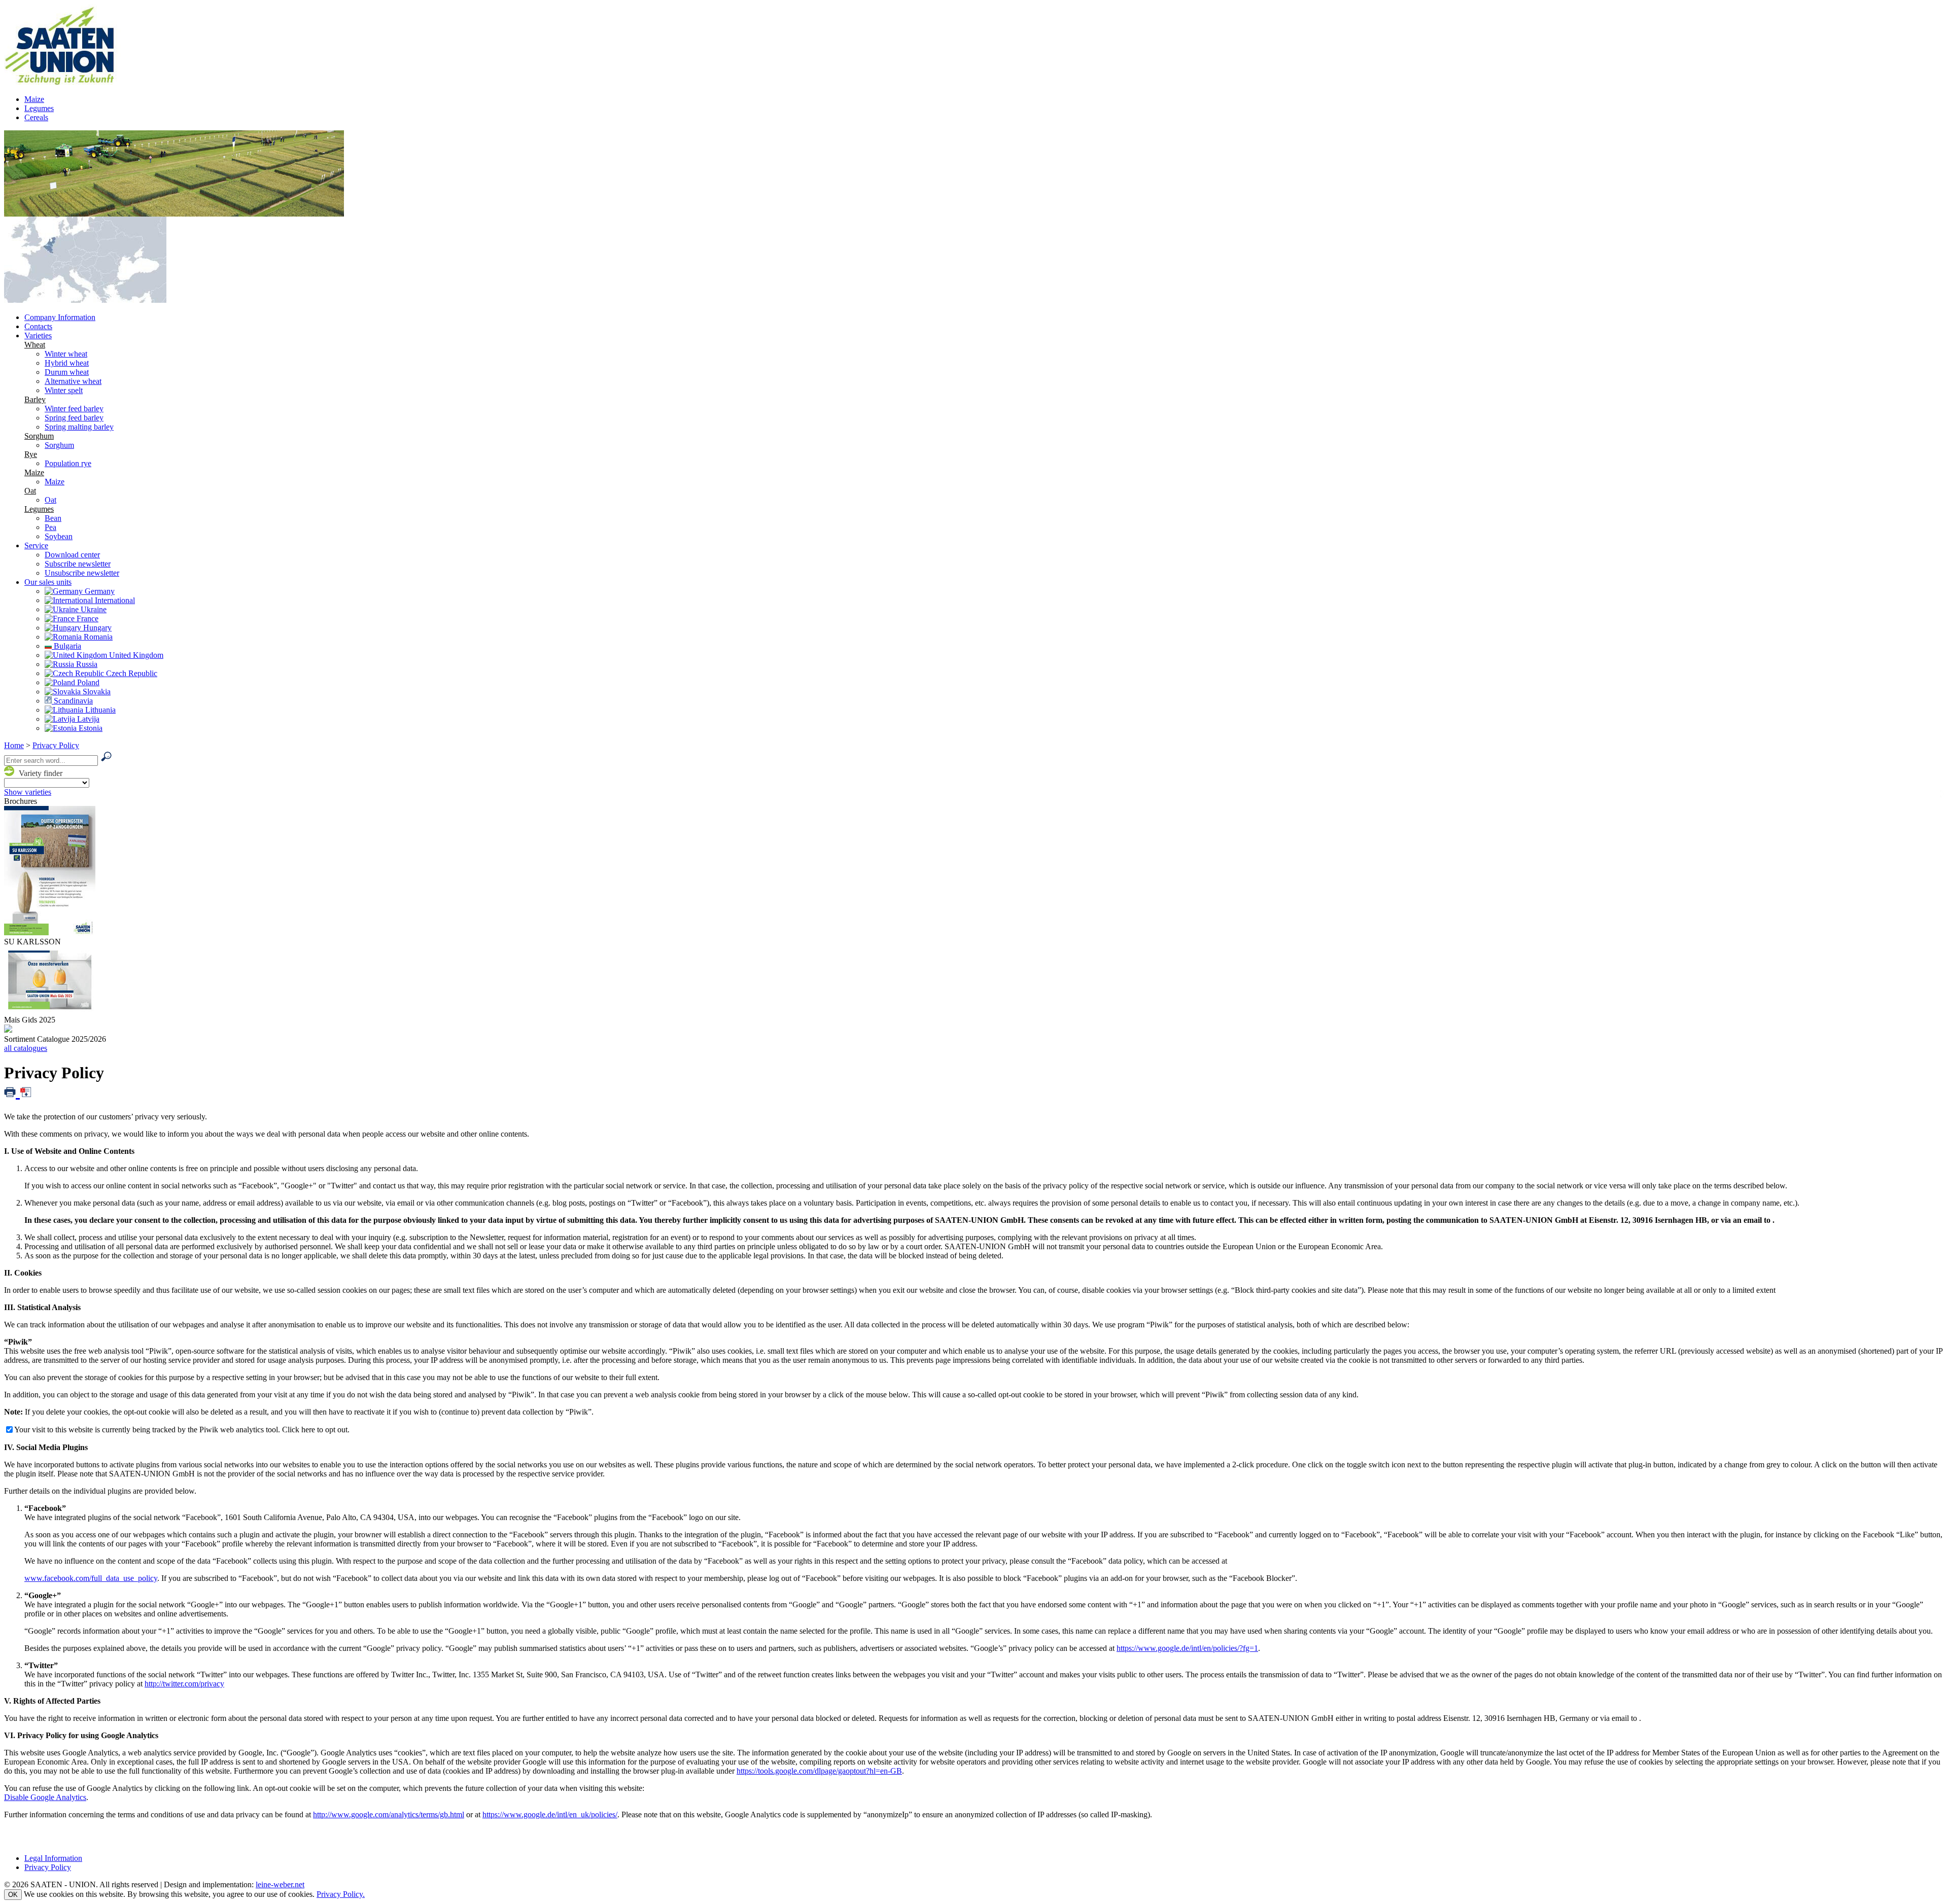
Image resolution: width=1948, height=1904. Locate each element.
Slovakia (96, 692)
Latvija (87, 719)
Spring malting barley (79, 427)
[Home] (68, 82)
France (86, 619)
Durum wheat (67, 372)
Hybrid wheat (67, 363)
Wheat (35, 345)
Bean (53, 518)
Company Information (60, 317)
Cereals (36, 117)
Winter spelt (64, 390)
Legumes (39, 108)
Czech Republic (131, 673)
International (114, 600)
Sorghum (39, 436)
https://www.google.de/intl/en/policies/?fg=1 (1187, 1648)
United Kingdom (135, 655)
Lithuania (99, 710)
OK (13, 1895)
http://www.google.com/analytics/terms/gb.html (389, 1814)
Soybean (59, 536)
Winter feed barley (74, 409)
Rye (31, 454)
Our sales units (48, 582)
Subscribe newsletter (78, 564)
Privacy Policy (56, 745)
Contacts (38, 326)
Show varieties (28, 792)
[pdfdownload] (26, 1091)
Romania (97, 637)
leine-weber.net (280, 1884)
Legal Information (53, 1858)
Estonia (90, 728)
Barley (35, 399)
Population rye (68, 463)
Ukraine (93, 609)
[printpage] (12, 1091)
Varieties (38, 336)
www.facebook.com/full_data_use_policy (91, 1578)
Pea (50, 527)
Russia (86, 664)
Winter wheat (66, 354)
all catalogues (26, 1048)
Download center (72, 555)
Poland (87, 682)
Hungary (96, 628)
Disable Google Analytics (45, 1797)
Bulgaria (66, 646)
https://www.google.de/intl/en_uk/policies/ (550, 1814)
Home (14, 745)
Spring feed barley (74, 418)
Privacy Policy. (341, 1894)
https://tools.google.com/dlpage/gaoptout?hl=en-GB (819, 1771)
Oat (30, 491)
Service (36, 545)
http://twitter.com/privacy (184, 1684)
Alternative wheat (73, 381)
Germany (99, 591)
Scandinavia (72, 701)
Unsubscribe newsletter (82, 573)
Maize (34, 99)
